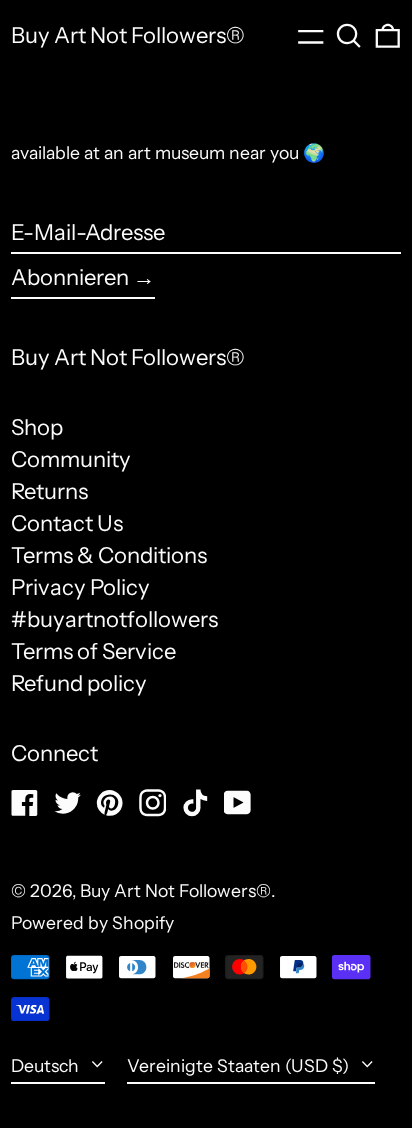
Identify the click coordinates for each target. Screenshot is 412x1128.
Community (71, 459)
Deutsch (47, 1065)
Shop (37, 427)
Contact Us (67, 523)
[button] (349, 36)
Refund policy (79, 683)
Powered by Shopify (92, 922)
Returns (49, 491)
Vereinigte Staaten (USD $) (240, 1065)
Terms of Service (93, 651)
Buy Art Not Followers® (128, 35)
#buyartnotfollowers (114, 619)
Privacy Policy (80, 587)
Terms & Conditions (109, 555)
